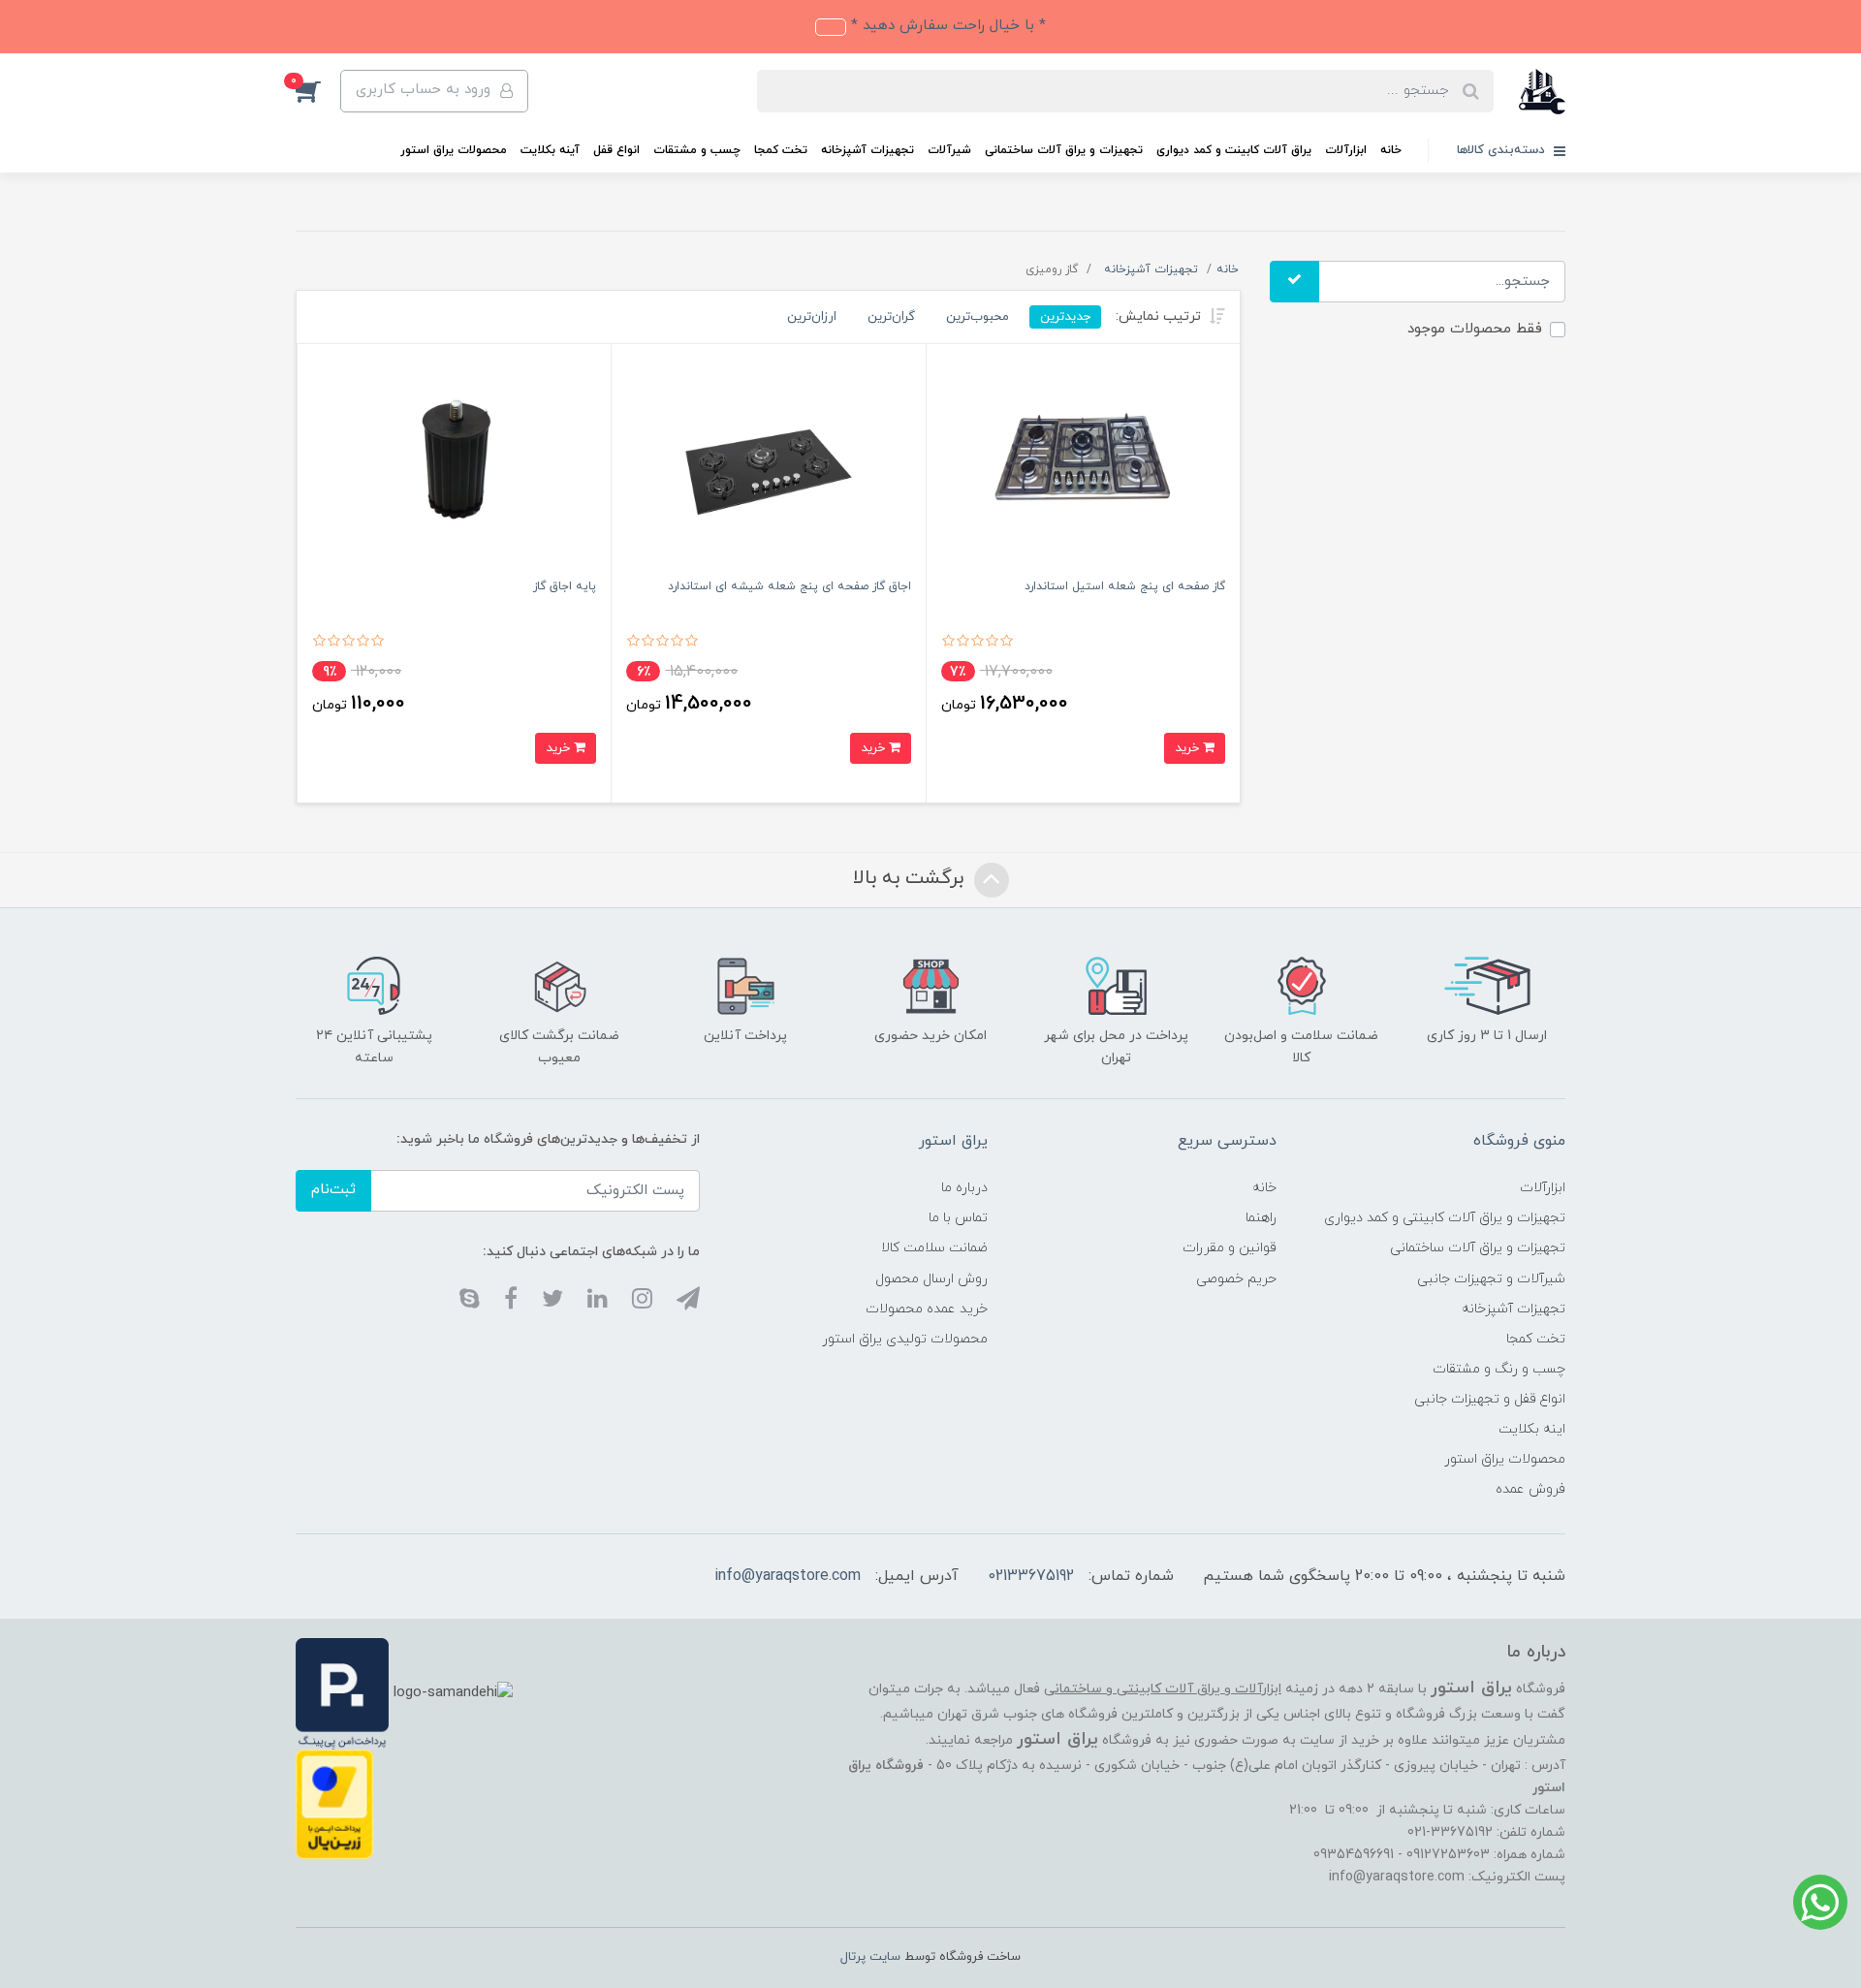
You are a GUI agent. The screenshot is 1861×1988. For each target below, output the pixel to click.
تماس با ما (958, 1218)
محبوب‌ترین (978, 316)
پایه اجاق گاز (565, 586)
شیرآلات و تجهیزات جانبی (1491, 1279)
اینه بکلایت (1532, 1429)
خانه (1391, 150)
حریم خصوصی (1236, 1279)
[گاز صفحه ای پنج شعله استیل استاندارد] (1083, 466)
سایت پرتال (870, 1957)
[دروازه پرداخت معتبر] (334, 1803)
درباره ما (964, 1188)
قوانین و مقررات (1230, 1248)
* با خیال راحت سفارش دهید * (946, 26)
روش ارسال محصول (931, 1279)
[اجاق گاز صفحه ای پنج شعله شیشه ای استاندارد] (768, 466)
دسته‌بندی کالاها (1503, 150)
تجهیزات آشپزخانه (867, 150)
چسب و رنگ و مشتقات (1499, 1369)
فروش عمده (1530, 1489)
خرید (1189, 748)
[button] (318, 91)
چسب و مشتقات (697, 150)
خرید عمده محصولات (927, 1309)
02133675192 (1031, 1576)
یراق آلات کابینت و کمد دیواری (1234, 150)
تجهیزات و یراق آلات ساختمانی (1064, 150)
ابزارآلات (1346, 150)
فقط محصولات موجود (1475, 329)
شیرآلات (949, 150)
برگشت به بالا (911, 878)
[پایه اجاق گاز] (454, 466)
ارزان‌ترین (812, 316)
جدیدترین (1065, 316)
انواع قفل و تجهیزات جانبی (1490, 1399)
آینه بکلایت (550, 150)
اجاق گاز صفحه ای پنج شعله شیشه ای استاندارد (789, 586)
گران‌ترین (891, 316)
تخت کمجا (781, 150)
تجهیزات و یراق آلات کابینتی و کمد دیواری (1445, 1218)
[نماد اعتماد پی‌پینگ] (342, 1693)
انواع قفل (616, 150)
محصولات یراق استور (454, 150)
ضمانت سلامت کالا (934, 1248)
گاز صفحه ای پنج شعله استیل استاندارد (1125, 586)
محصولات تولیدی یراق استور (905, 1339)
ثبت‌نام (333, 1190)
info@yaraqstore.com (788, 1576)
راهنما (1261, 1218)
